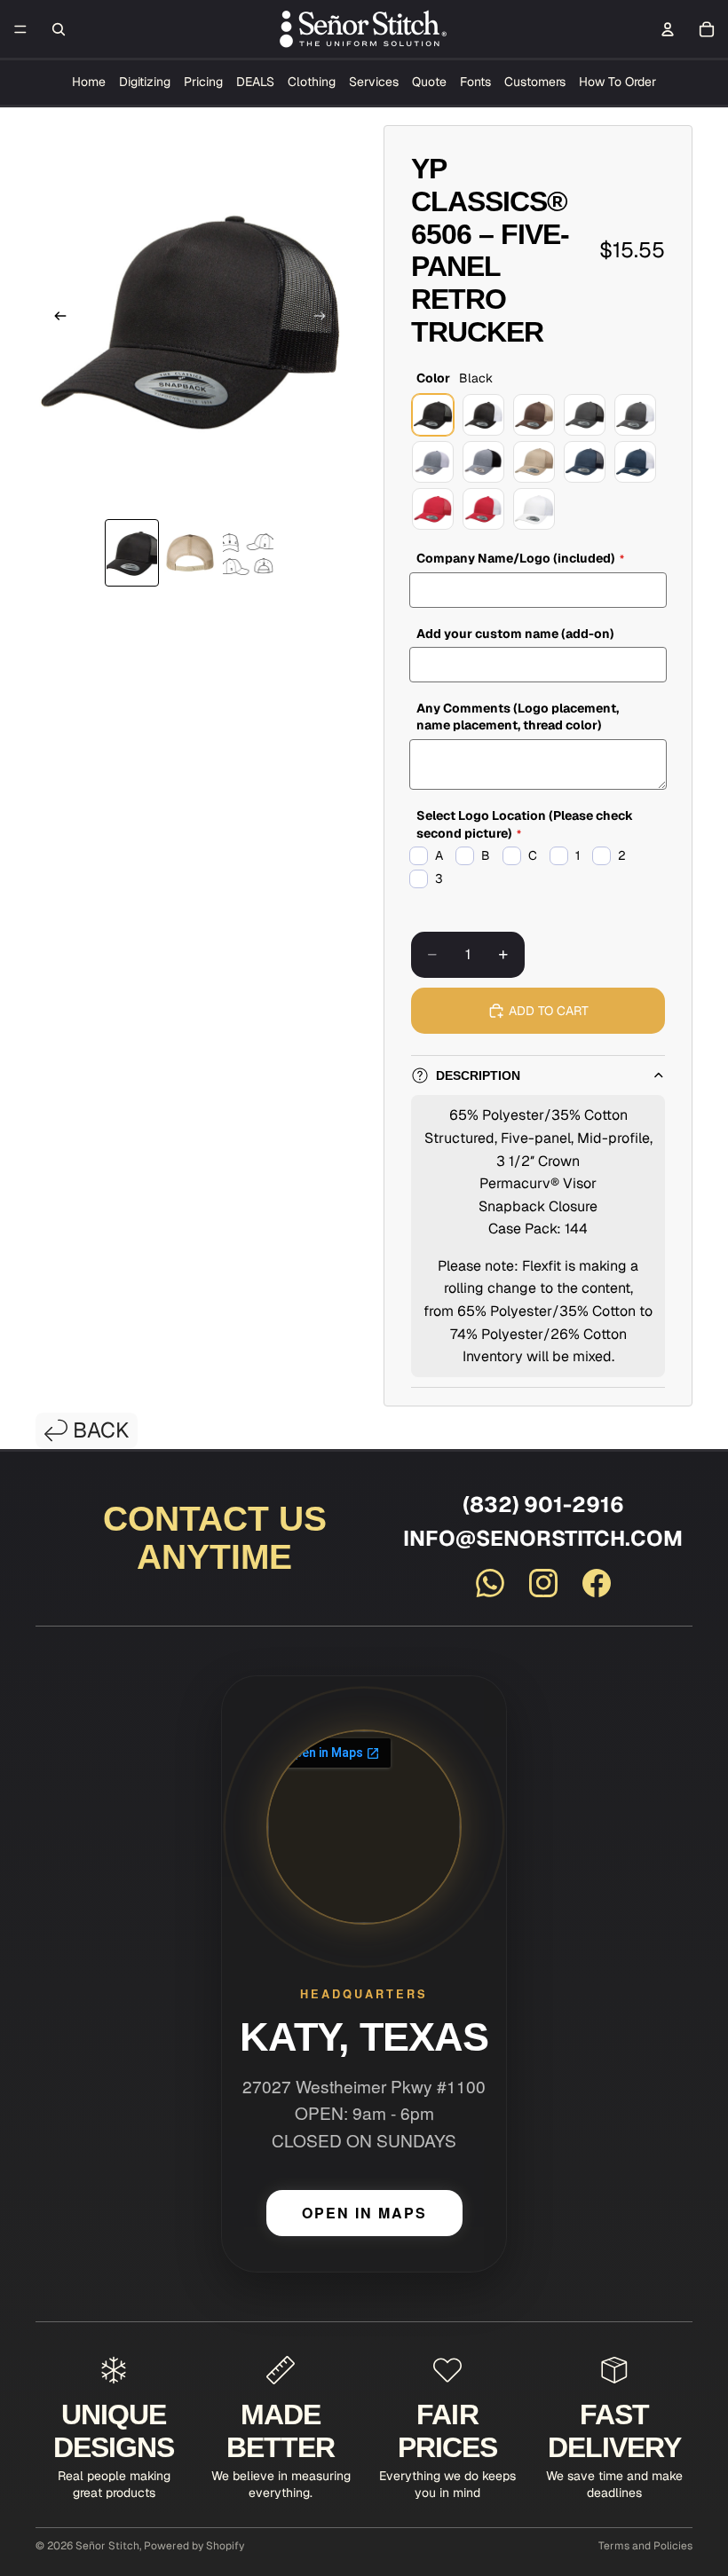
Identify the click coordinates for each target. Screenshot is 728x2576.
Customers (535, 82)
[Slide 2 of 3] (190, 553)
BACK (101, 1430)
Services (374, 82)
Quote (429, 82)
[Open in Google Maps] (364, 1827)
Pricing (203, 82)
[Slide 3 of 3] (248, 553)
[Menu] (20, 29)
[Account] (668, 29)
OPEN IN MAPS (364, 2213)
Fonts (475, 82)
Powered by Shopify (194, 2546)
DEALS (255, 82)
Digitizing (145, 82)
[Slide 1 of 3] (132, 553)
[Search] (59, 29)
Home (89, 82)
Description (478, 1075)
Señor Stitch (107, 2546)
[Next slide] (325, 319)
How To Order (617, 82)
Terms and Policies (645, 2546)
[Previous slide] (55, 319)
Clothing (312, 82)
